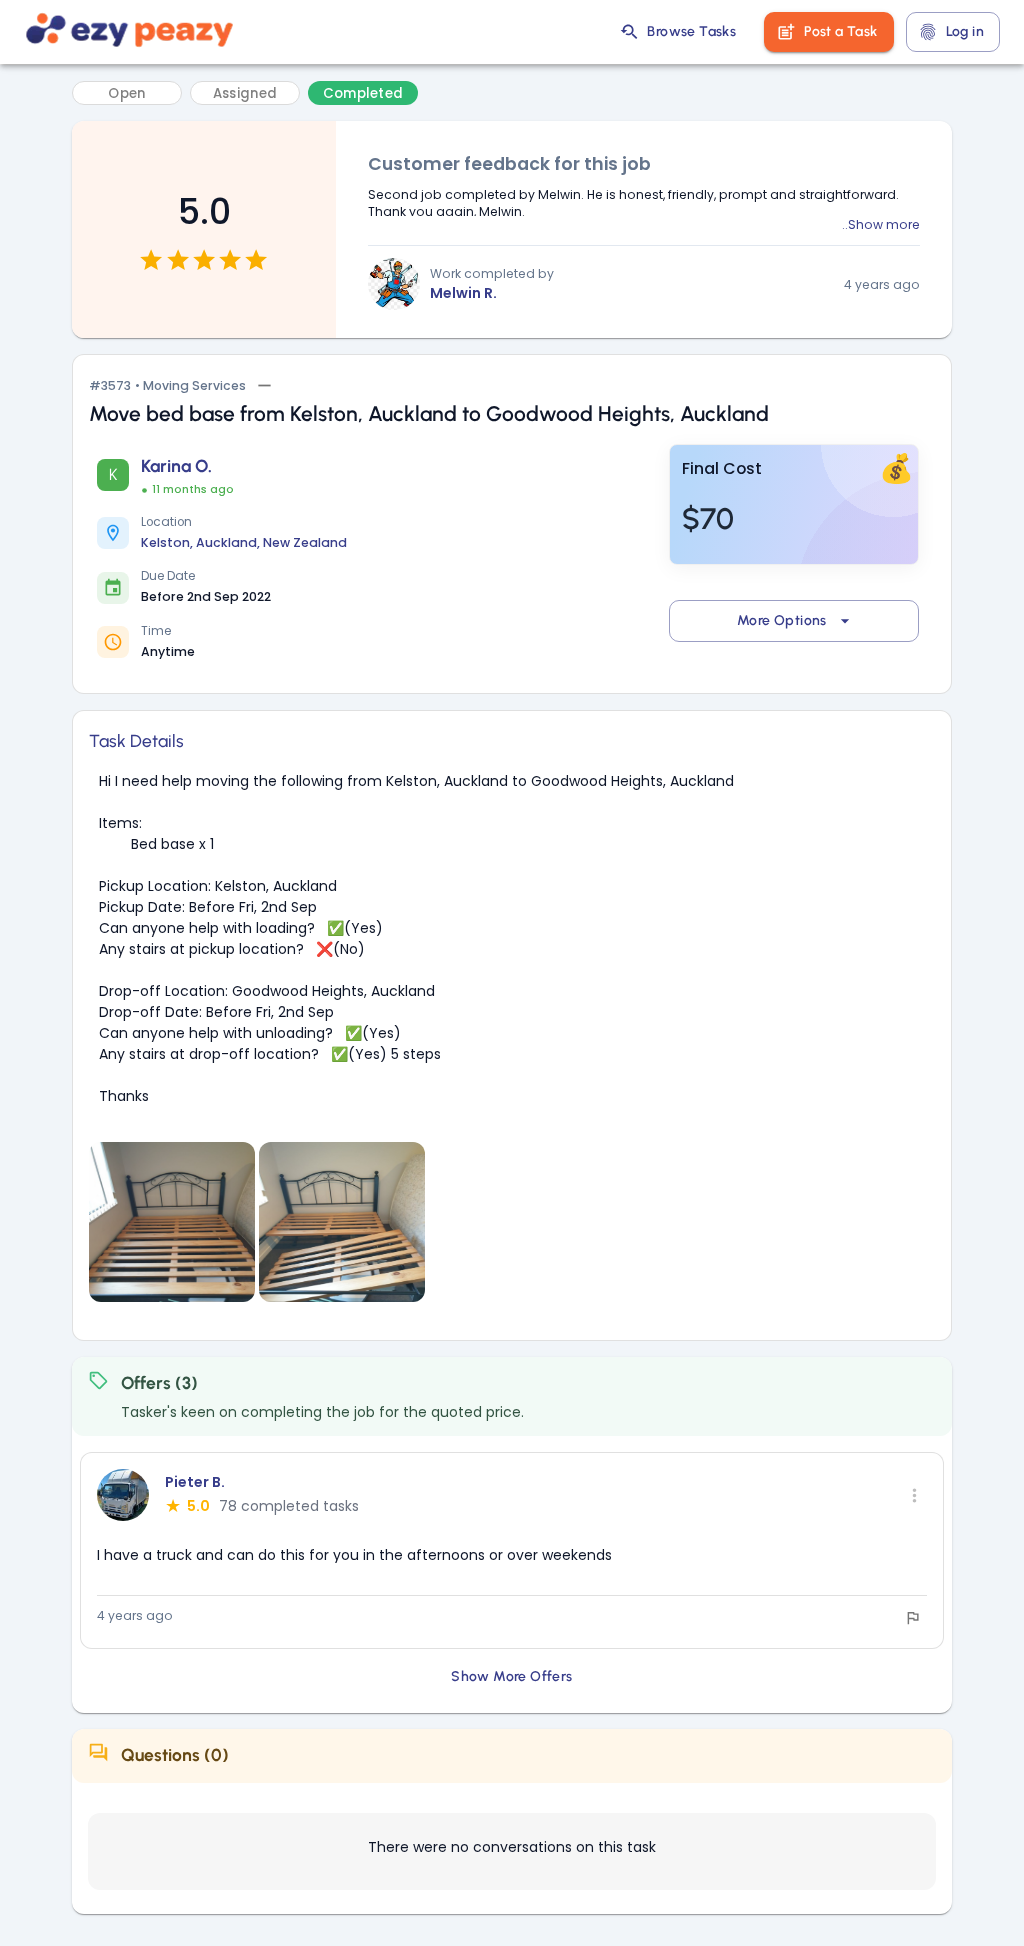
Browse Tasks (691, 31)
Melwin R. (463, 293)
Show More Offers (511, 1676)
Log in (965, 31)
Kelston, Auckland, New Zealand (244, 542)
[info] (913, 1618)
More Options (782, 620)
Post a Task (840, 31)
